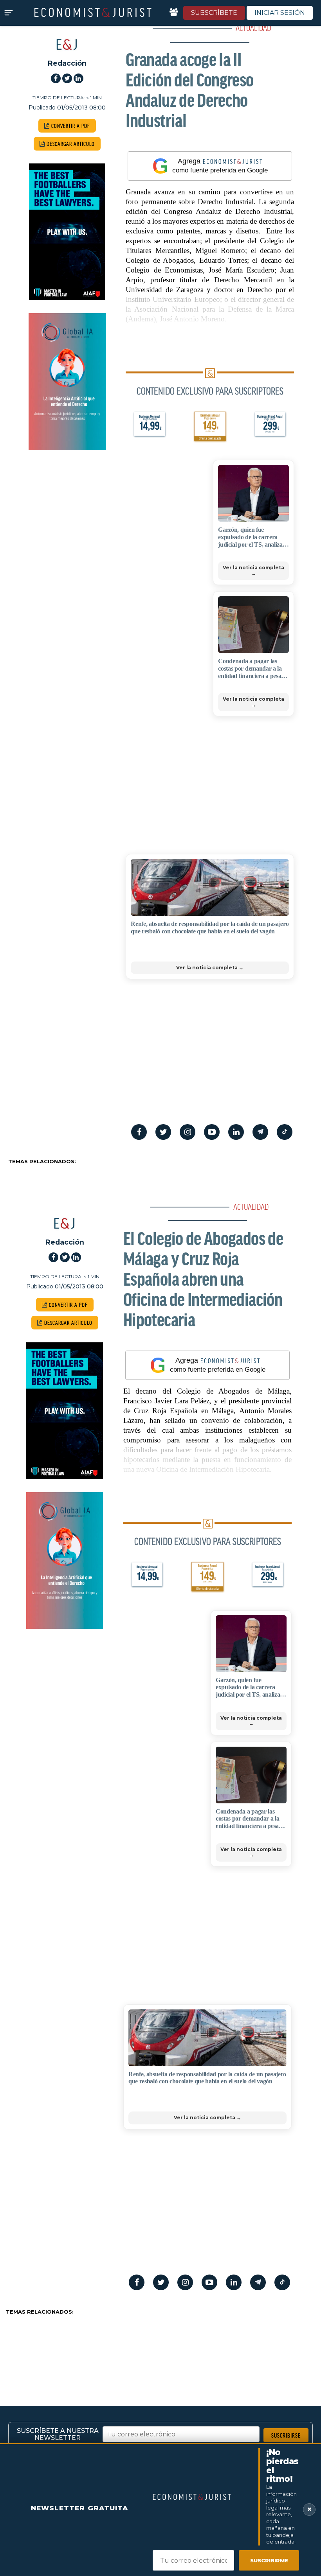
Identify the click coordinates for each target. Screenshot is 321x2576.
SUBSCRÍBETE (214, 13)
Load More (160, 2346)
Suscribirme (269, 2560)
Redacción (67, 63)
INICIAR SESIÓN (280, 13)
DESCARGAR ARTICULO (70, 144)
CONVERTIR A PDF (70, 126)
